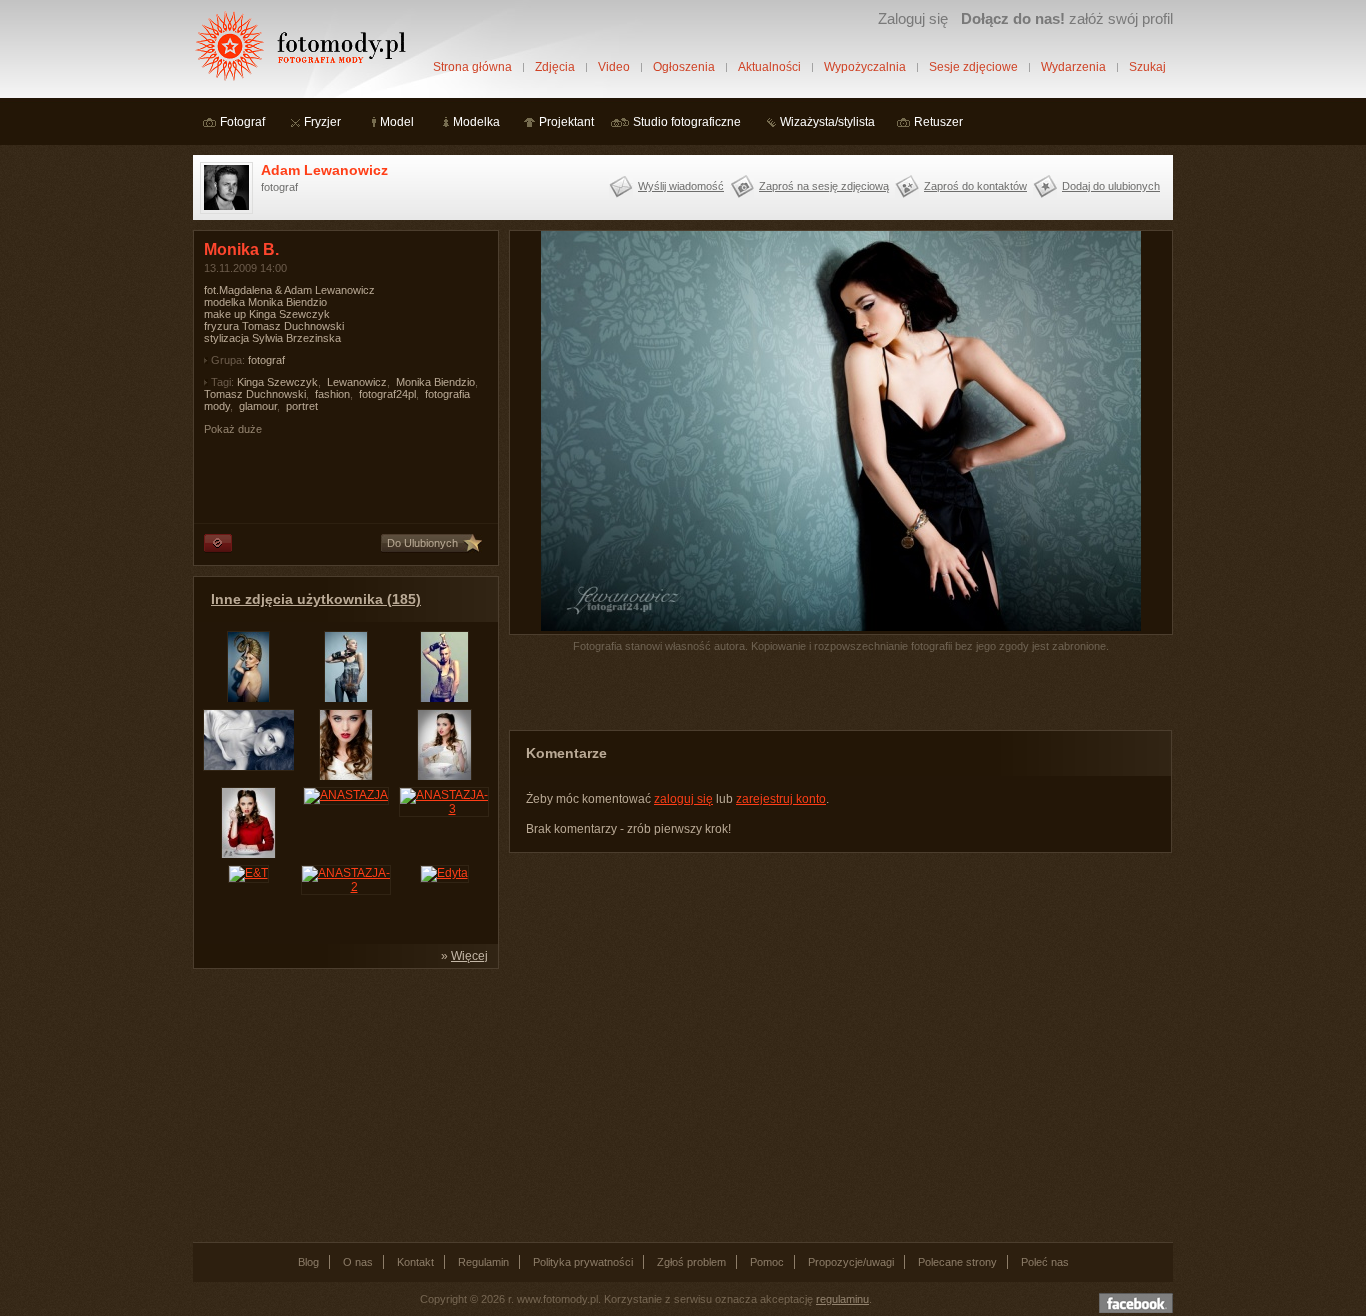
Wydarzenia (1073, 67)
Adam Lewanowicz (324, 170)
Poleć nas (1045, 1262)
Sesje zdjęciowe (973, 67)
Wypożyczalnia (865, 67)
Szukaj (1147, 67)
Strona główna (472, 67)
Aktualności (769, 67)
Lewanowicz (357, 382)
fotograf (266, 360)
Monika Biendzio (435, 382)
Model (397, 122)
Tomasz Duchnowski (255, 394)
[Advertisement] (343, 1104)
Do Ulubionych (422, 543)
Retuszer (938, 122)
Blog (308, 1262)
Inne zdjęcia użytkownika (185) (316, 599)
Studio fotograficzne (687, 122)
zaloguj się (683, 799)
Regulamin (483, 1262)
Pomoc (767, 1262)
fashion (332, 394)
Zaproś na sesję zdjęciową (824, 186)
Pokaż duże (233, 429)
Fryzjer (322, 122)
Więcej (469, 956)
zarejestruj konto (781, 799)
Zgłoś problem (691, 1262)
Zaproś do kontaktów (975, 186)
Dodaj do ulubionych (1111, 186)
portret (302, 406)
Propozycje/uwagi (851, 1262)
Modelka (476, 122)
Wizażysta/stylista (827, 122)
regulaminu (842, 1299)
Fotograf (242, 122)
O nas (358, 1262)
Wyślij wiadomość (681, 186)
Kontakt (415, 1262)
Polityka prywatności (583, 1262)
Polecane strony (957, 1262)
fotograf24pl (387, 394)
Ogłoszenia (684, 67)
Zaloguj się (913, 18)
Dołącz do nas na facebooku (1136, 1303)
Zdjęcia (555, 67)
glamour (258, 406)
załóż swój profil (1067, 18)
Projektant (566, 122)
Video (614, 67)
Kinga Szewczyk (277, 382)
